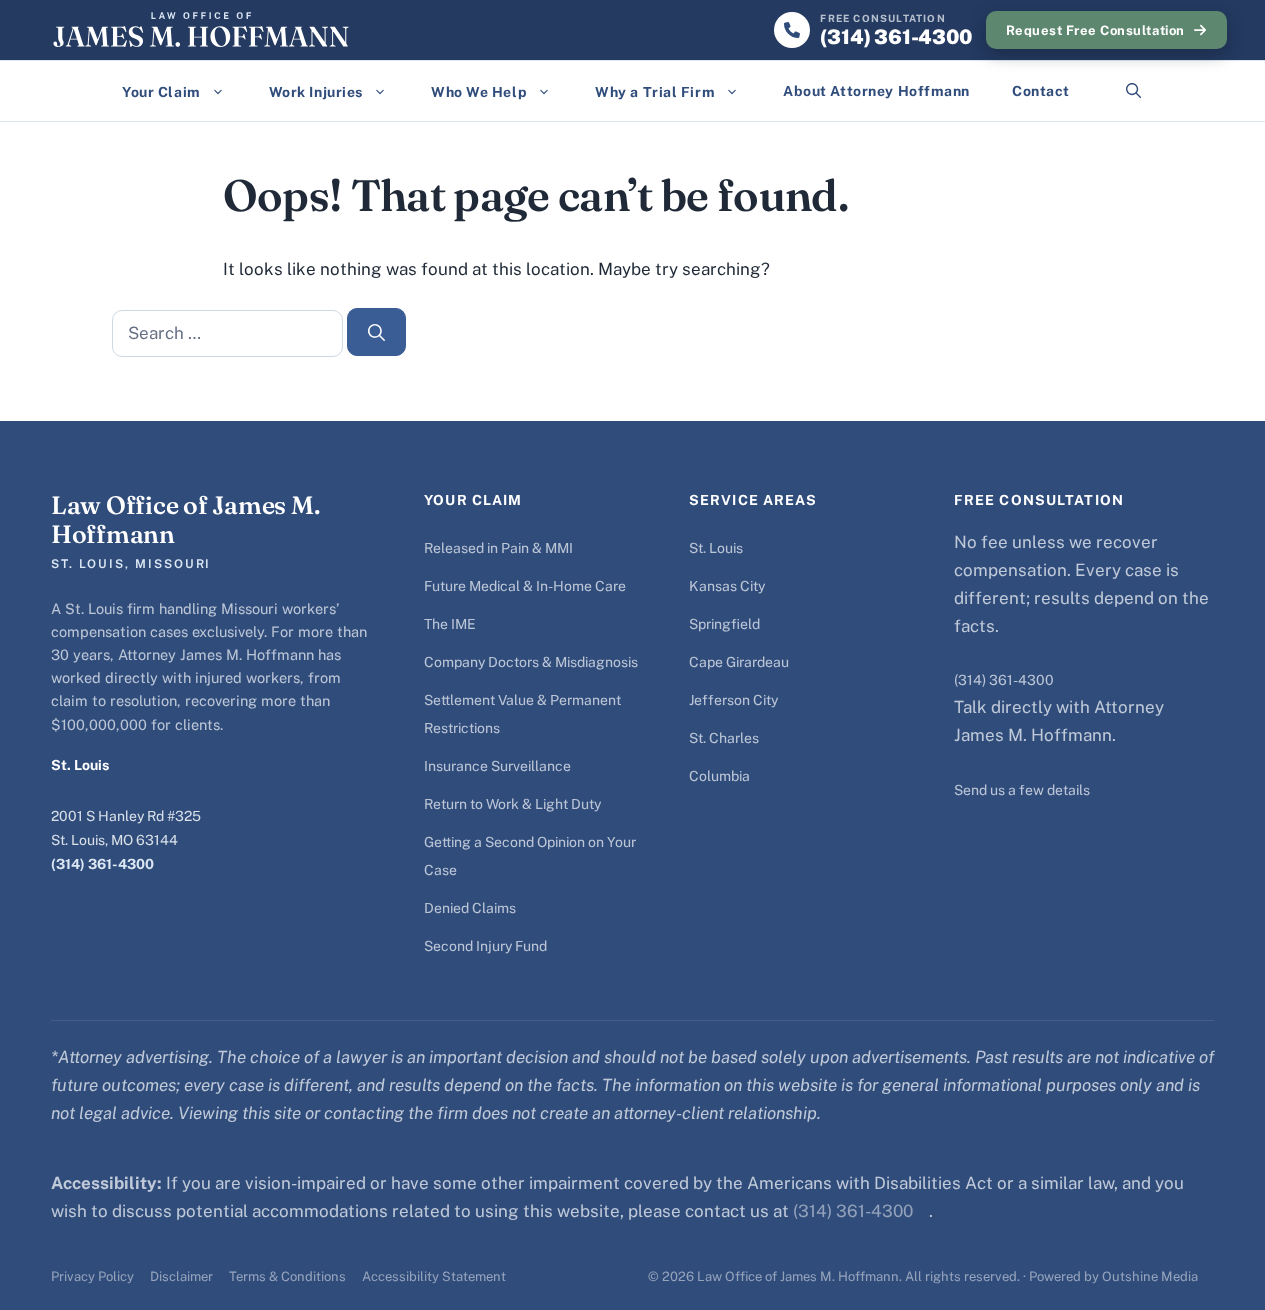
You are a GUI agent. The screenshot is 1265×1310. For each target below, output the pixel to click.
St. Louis (716, 548)
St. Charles (724, 738)
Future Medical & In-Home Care (525, 586)
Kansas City (727, 586)
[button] (1133, 91)
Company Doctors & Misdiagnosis (531, 662)
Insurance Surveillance (497, 766)
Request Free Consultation (1095, 30)
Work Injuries (316, 92)
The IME (450, 624)
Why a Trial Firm (655, 92)
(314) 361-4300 (102, 864)
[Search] (377, 332)
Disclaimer (181, 1276)
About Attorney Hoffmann (876, 91)
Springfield (724, 624)
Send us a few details (1022, 790)
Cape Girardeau (739, 662)
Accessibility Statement (434, 1276)
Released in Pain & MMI (498, 548)
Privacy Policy (92, 1276)
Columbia (719, 776)
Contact (1041, 91)
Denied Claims (470, 908)
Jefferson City (733, 700)
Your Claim (161, 92)
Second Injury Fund (485, 946)
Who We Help (479, 92)
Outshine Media (1150, 1276)
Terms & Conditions (287, 1276)
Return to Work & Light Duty (512, 804)
